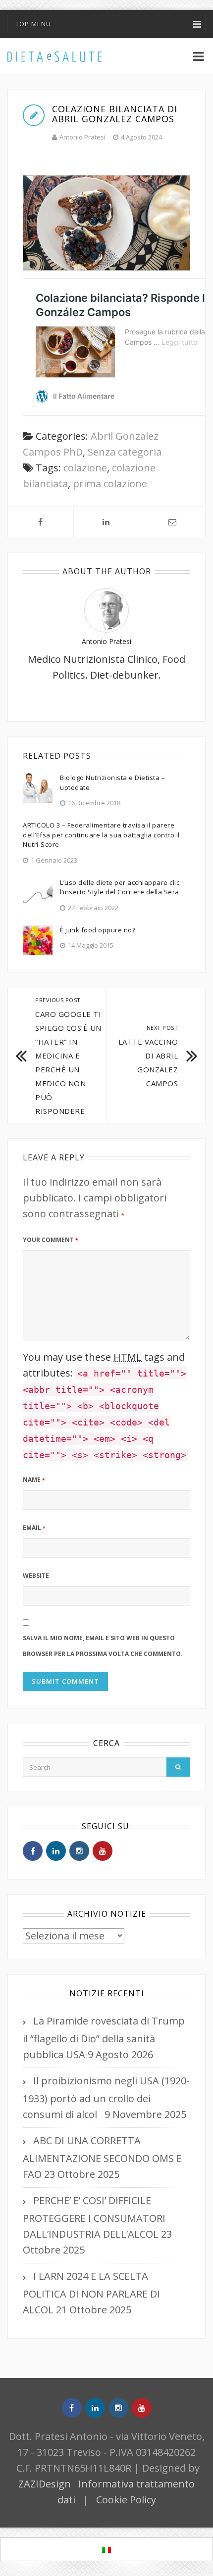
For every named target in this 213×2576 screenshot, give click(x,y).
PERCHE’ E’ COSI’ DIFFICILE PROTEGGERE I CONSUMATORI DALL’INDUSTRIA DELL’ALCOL (94, 2217)
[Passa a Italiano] (106, 2550)
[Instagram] (79, 1851)
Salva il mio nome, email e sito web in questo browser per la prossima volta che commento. (103, 1646)
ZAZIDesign (45, 2484)
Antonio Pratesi (82, 137)
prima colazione (110, 483)
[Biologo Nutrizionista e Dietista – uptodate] (38, 787)
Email (34, 1528)
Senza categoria (125, 452)
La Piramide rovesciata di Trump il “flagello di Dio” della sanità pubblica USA (104, 2038)
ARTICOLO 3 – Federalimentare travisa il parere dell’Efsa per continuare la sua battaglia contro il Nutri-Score (101, 835)
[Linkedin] (56, 1851)
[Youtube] (103, 1851)
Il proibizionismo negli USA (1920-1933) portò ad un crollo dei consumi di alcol (106, 2097)
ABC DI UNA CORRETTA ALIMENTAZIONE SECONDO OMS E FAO (102, 2157)
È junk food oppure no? (98, 930)
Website (36, 1576)
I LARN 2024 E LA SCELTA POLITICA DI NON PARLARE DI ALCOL (91, 2293)
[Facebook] (33, 1851)
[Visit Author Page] (106, 610)
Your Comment (50, 1240)
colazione (85, 468)
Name (34, 1480)
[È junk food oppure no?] (38, 939)
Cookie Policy (126, 2500)
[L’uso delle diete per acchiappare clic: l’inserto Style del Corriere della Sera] (38, 892)
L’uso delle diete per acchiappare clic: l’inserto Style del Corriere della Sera (121, 887)
